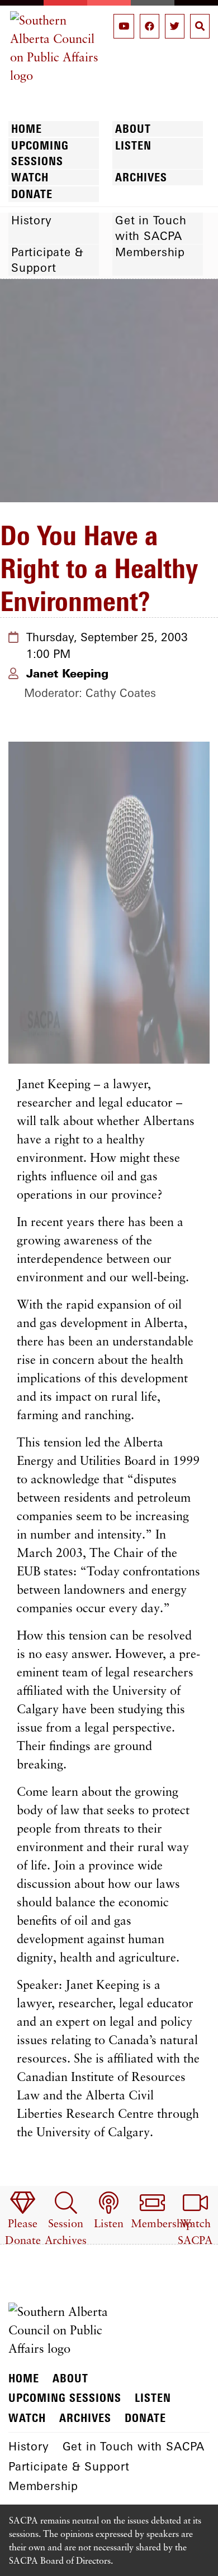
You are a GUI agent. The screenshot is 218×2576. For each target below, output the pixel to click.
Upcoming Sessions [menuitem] (40, 153)
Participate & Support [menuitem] (47, 260)
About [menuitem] (133, 129)
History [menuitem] (32, 220)
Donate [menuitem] (32, 194)
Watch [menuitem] (30, 177)
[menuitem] (23, 2220)
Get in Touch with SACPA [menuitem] (151, 228)
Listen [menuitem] (133, 145)
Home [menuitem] (27, 129)
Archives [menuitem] (141, 177)
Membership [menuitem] (150, 252)
